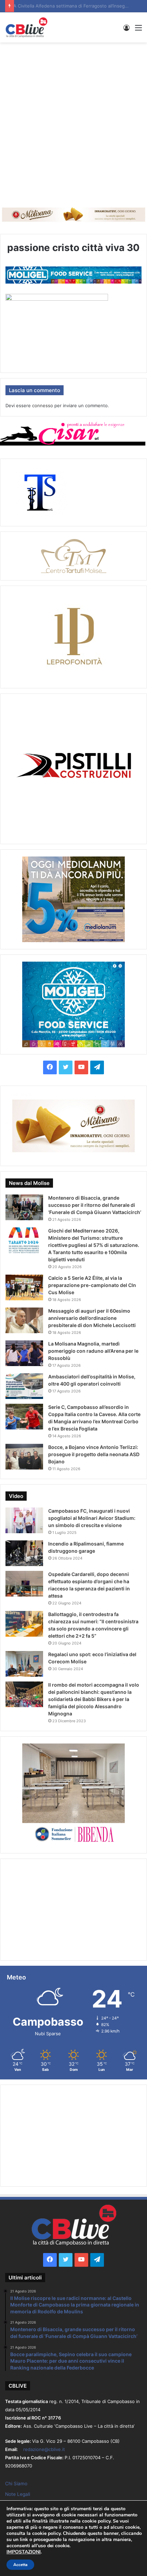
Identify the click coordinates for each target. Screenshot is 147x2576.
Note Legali (18, 2494)
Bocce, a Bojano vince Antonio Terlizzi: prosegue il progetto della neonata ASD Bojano (94, 1454)
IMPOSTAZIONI (24, 2552)
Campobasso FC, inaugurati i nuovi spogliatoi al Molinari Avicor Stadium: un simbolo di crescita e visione (92, 1518)
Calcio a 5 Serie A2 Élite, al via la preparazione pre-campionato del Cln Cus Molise (92, 1285)
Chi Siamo (16, 2484)
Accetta (20, 2565)
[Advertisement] (73, 123)
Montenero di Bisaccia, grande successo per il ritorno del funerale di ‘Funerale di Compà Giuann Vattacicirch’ (95, 1205)
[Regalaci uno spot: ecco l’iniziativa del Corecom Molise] (24, 1664)
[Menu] (138, 30)
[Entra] (126, 30)
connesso (43, 405)
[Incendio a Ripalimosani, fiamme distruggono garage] (24, 1553)
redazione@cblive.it (44, 2449)
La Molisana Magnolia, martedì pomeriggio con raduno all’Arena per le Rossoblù (93, 1351)
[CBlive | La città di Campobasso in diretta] (26, 27)
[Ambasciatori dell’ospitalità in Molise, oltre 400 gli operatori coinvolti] (24, 1386)
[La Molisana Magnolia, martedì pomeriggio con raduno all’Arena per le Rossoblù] (24, 1353)
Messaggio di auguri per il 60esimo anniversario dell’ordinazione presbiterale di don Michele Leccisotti (92, 1318)
